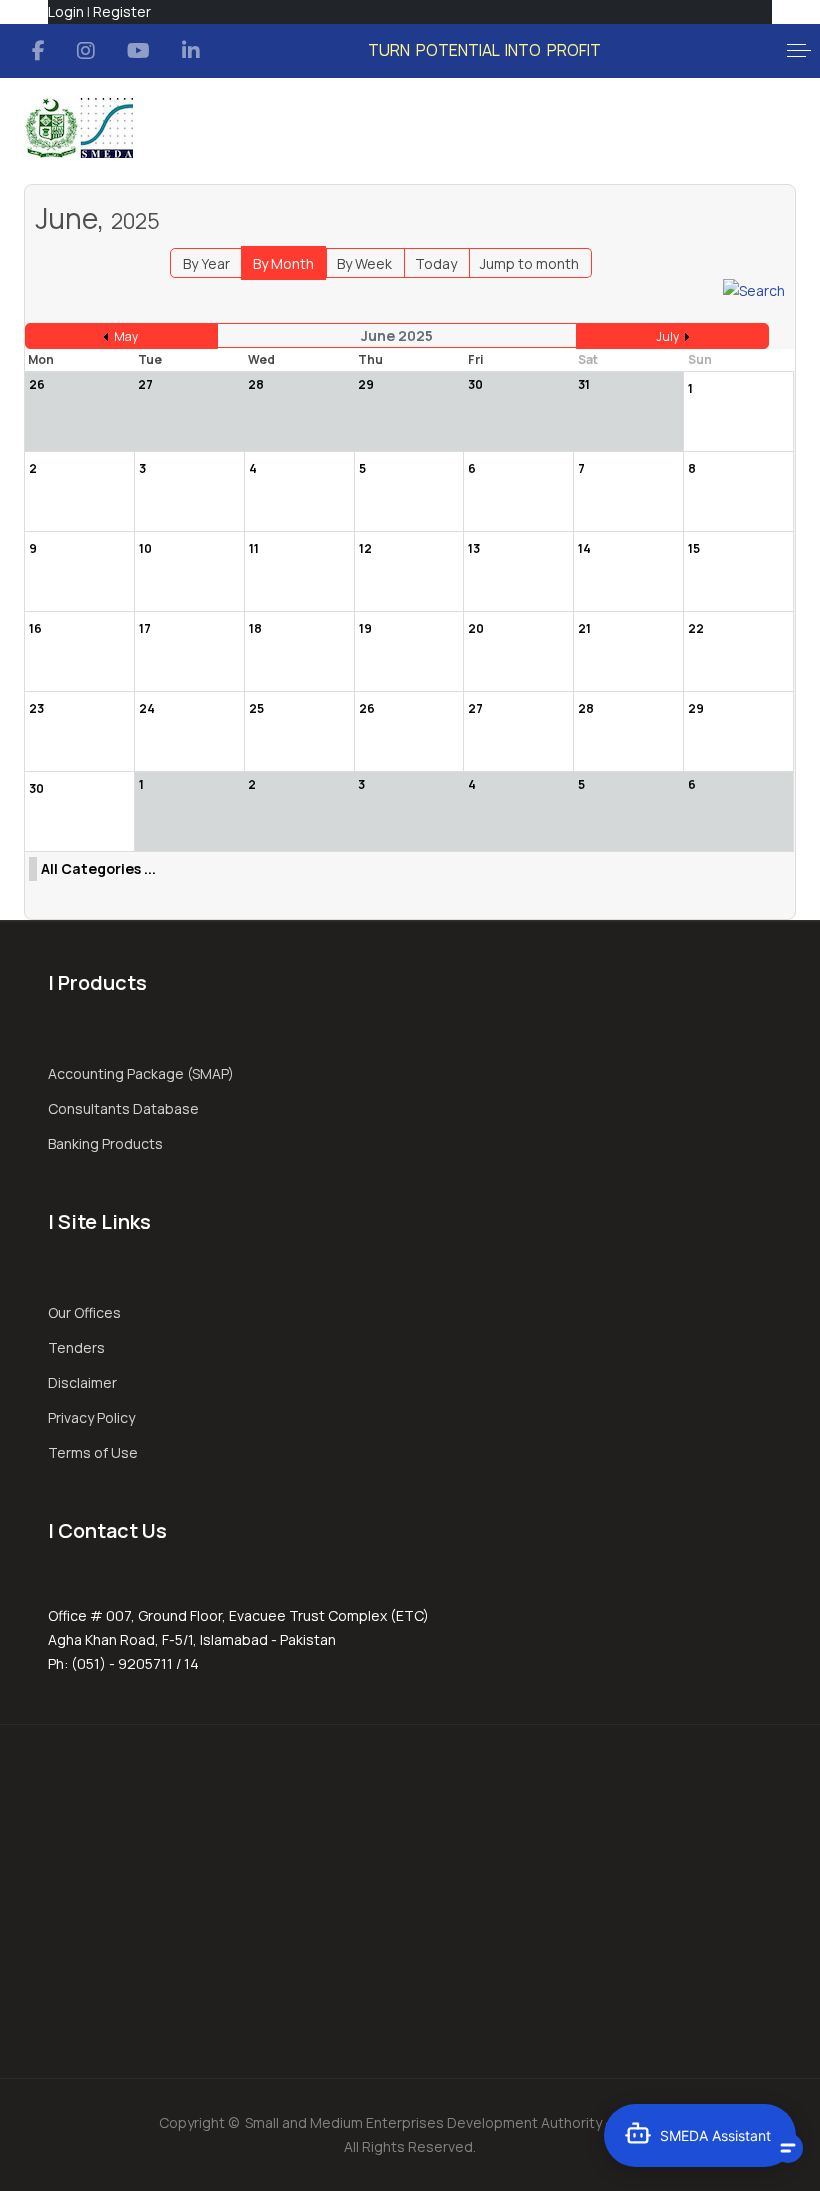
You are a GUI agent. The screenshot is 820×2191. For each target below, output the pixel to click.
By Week (364, 263)
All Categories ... (98, 868)
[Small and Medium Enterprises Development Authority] (78, 128)
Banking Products (105, 1143)
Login (66, 11)
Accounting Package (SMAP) (141, 1073)
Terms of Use (93, 1452)
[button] (799, 51)
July (667, 336)
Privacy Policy (91, 1417)
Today (436, 263)
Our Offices (84, 1312)
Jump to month (529, 263)
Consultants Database (123, 1108)
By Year (206, 263)
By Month (283, 263)
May (126, 336)
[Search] (754, 289)
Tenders (76, 1347)
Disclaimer (82, 1382)
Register (122, 11)
